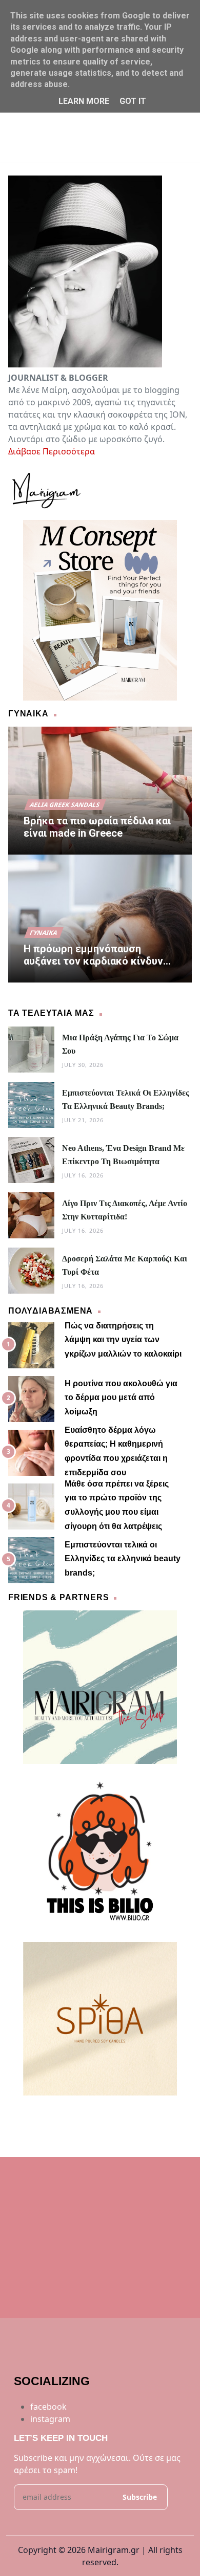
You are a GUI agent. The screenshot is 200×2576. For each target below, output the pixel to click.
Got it (133, 101)
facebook (48, 2407)
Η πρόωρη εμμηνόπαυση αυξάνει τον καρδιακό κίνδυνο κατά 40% (96, 955)
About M (52, 2114)
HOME (21, 2114)
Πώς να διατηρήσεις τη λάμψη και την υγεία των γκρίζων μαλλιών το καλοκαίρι (123, 1340)
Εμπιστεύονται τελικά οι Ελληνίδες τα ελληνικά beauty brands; (123, 1559)
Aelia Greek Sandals (65, 805)
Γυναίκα (44, 933)
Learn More (84, 101)
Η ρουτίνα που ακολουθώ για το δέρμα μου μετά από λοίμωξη (121, 1398)
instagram (50, 2419)
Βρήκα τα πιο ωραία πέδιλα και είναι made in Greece (97, 827)
